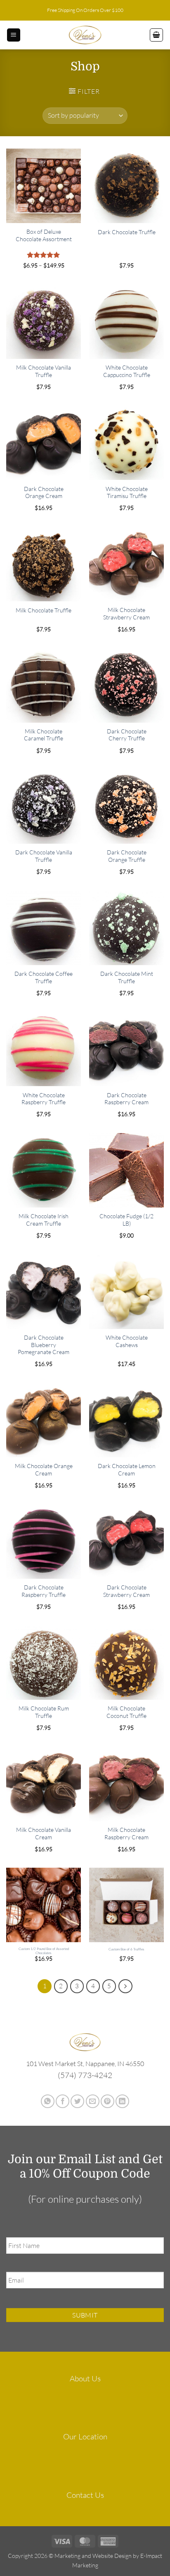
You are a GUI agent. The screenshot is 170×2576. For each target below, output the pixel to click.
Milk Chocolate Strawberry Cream (126, 613)
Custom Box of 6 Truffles (126, 1949)
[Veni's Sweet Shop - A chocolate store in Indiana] (85, 35)
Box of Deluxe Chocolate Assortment (44, 235)
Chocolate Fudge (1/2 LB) (126, 1220)
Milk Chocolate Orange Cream (44, 1470)
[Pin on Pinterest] (107, 2101)
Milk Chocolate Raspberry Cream (126, 1833)
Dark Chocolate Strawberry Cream (126, 1591)
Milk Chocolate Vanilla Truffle (44, 371)
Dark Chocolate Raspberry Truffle (44, 1591)
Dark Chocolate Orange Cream (44, 492)
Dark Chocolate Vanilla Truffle (44, 856)
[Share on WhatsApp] (48, 2101)
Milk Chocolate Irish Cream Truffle (44, 1220)
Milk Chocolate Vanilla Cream (44, 1833)
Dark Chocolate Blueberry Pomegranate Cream (44, 1345)
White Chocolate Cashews (127, 1341)
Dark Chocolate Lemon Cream (127, 1470)
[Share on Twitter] (77, 2101)
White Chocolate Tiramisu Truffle (127, 492)
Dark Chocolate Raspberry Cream (126, 1099)
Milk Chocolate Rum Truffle (44, 1712)
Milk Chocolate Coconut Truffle (126, 1712)
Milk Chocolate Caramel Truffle (44, 735)
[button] (14, 35)
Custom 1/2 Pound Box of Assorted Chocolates (44, 1951)
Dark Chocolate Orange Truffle (127, 856)
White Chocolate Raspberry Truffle (44, 1099)
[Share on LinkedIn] (122, 2101)
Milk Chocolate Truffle (44, 610)
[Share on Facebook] (63, 2101)
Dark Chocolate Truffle (127, 232)
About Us (85, 2378)
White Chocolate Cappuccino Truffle (127, 371)
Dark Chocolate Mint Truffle (127, 977)
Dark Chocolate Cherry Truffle (127, 735)
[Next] (125, 1986)
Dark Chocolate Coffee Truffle (44, 977)
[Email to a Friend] (93, 2101)
